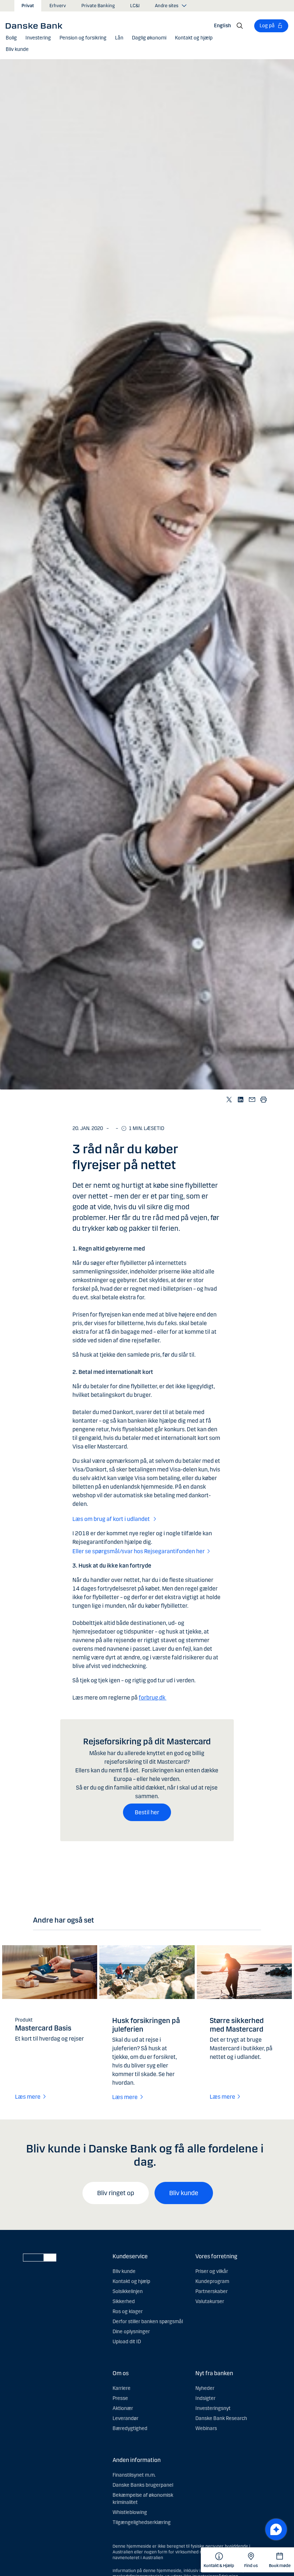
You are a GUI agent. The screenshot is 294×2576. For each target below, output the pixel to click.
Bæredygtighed (130, 2428)
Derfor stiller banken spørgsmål (148, 2322)
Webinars (206, 2428)
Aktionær (123, 2408)
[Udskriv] (264, 1099)
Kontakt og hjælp (131, 2281)
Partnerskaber (212, 2291)
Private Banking (98, 6)
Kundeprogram (212, 2281)
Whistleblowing (130, 2512)
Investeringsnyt (213, 2408)
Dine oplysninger (131, 2332)
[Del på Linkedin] (241, 1099)
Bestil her (147, 1812)
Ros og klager (128, 2312)
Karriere (122, 2388)
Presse (120, 2398)
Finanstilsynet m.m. (134, 2475)
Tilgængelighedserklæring (142, 2522)
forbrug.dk (153, 1698)
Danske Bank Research (221, 2418)
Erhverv (58, 6)
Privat (28, 6)
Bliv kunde (184, 2193)
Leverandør (125, 2418)
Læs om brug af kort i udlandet (112, 1519)
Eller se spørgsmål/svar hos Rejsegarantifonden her (139, 1551)
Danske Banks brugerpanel (143, 2485)
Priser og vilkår (212, 2271)
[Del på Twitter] (229, 1099)
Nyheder (205, 2388)
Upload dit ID (127, 2342)
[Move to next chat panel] (276, 2529)
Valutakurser (210, 2301)
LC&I (135, 6)
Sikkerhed (124, 2301)
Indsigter (205, 2398)
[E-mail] (252, 1099)
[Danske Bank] (36, 25)
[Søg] (240, 26)
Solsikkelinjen (128, 2291)
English (222, 26)
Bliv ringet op (116, 2193)
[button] (11, 38)
